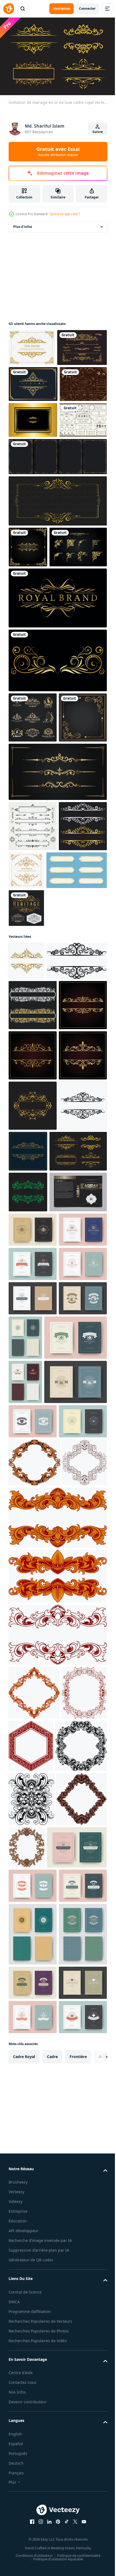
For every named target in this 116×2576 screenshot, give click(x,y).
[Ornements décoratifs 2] (33, 1023)
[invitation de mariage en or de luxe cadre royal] (37, 1588)
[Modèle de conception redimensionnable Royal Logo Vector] (26, 1156)
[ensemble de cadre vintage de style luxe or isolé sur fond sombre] (32, 454)
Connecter (87, 9)
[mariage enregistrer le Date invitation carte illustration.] (33, 1741)
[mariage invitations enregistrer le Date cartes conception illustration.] (40, 1928)
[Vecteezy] (9, 9)
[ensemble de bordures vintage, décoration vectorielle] (57, 969)
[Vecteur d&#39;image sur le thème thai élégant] (77, 1068)
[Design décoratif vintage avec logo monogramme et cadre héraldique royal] (33, 865)
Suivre (98, 132)
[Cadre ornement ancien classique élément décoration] (34, 2132)
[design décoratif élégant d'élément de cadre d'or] (28, 653)
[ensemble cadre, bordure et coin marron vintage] (32, 526)
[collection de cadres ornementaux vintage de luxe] (57, 563)
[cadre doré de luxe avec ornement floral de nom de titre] (33, 490)
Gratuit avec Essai (58, 151)
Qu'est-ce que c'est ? (65, 214)
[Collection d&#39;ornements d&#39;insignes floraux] (33, 382)
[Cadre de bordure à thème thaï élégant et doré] (32, 345)
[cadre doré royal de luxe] (33, 418)
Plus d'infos (23, 224)
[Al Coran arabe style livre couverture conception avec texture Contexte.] (37, 1669)
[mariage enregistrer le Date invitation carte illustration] (33, 1707)
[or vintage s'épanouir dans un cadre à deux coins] (33, 915)
